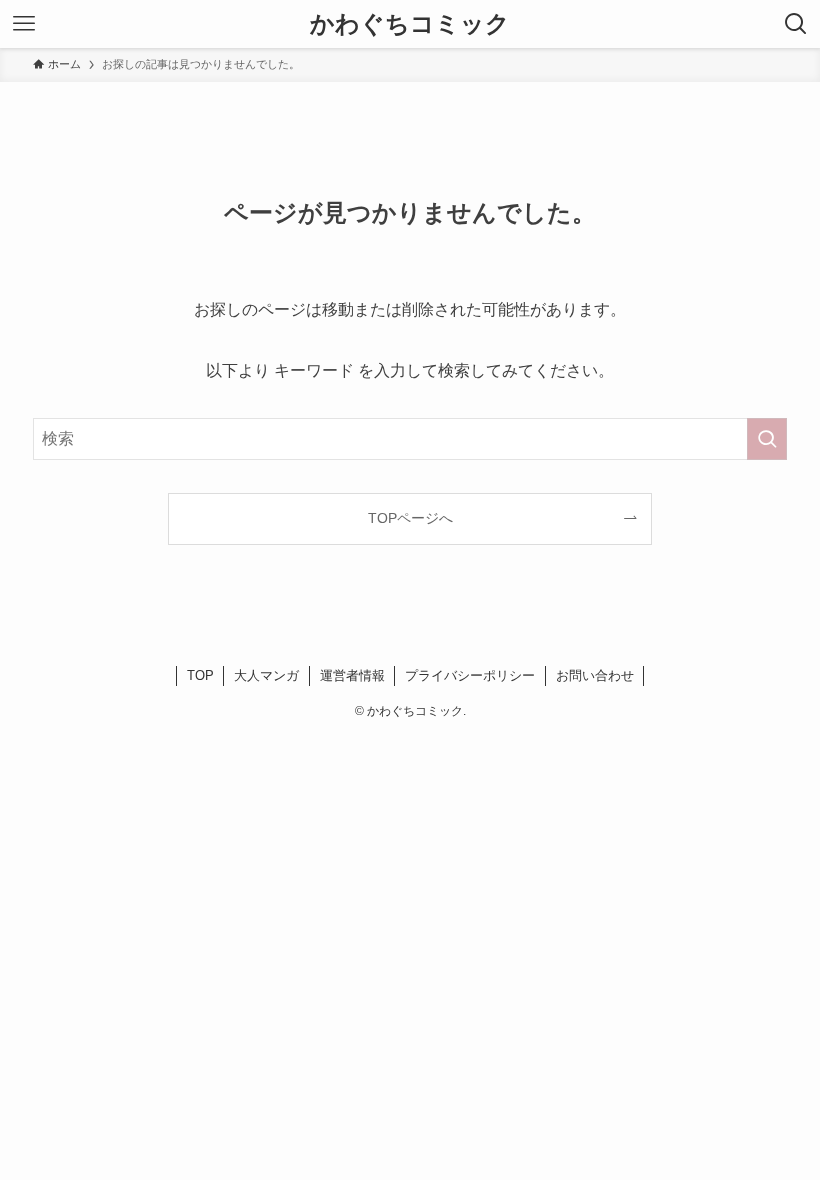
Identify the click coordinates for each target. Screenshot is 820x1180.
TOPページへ (410, 518)
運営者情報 (352, 675)
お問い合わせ (595, 675)
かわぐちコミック (410, 24)
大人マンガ (266, 675)
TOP (200, 675)
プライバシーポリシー (470, 675)
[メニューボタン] (24, 24)
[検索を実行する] (767, 439)
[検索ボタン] (796, 24)
